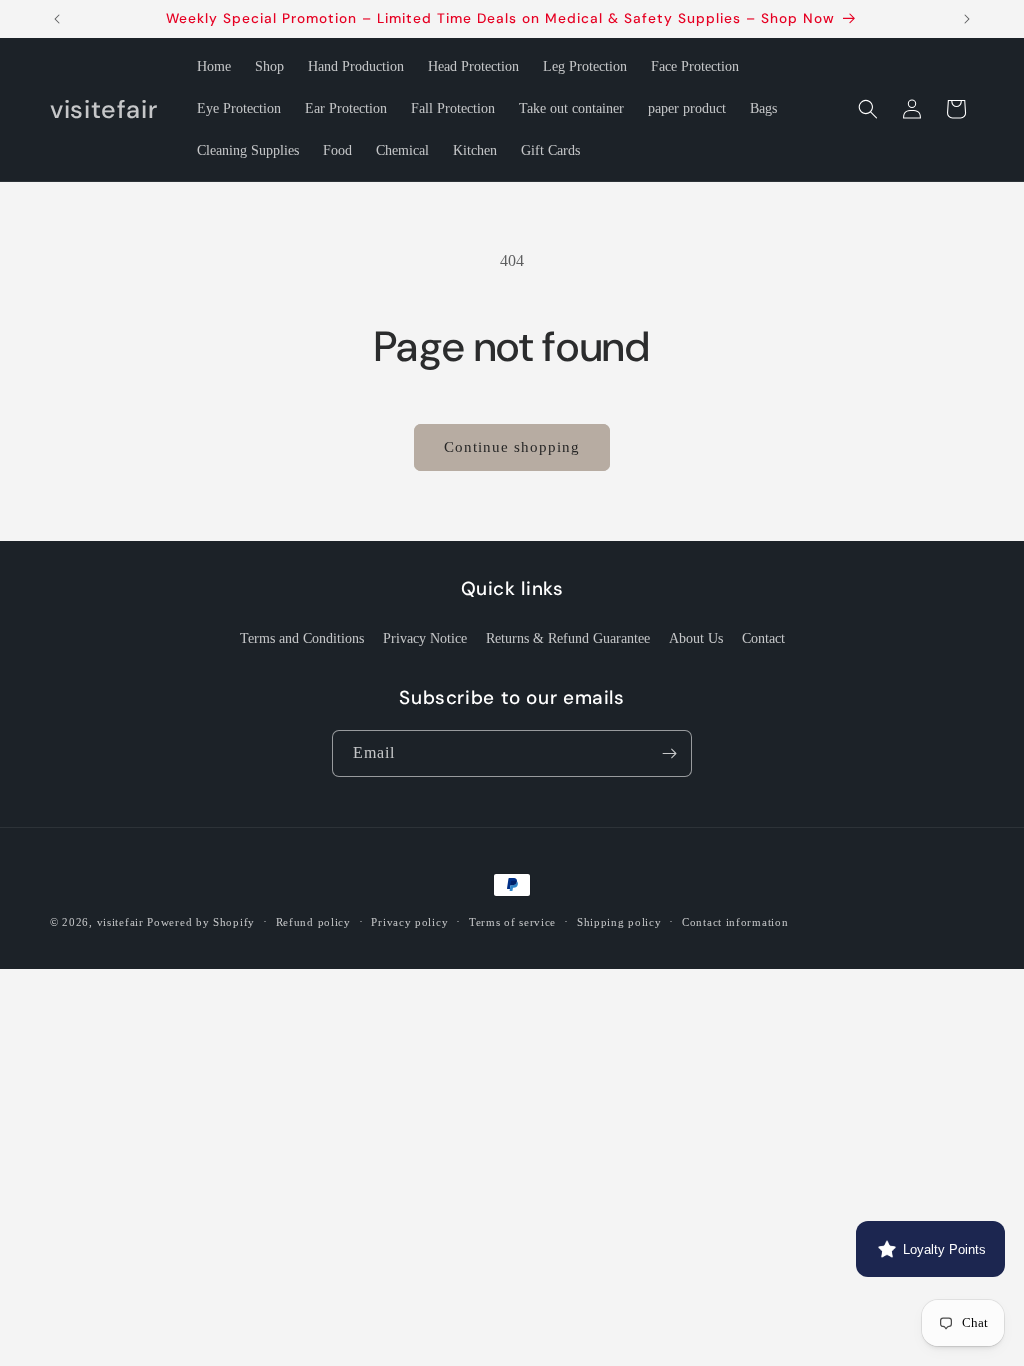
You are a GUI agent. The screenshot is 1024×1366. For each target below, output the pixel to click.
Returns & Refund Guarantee (568, 638)
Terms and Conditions (302, 638)
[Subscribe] (669, 753)
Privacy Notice (425, 638)
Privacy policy (409, 922)
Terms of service (512, 922)
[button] (868, 109)
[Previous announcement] (57, 19)
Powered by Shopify (201, 922)
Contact (763, 638)
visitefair (120, 922)
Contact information (735, 922)
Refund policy (313, 922)
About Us (696, 638)
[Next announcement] (967, 19)
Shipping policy (619, 922)
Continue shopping (512, 447)
